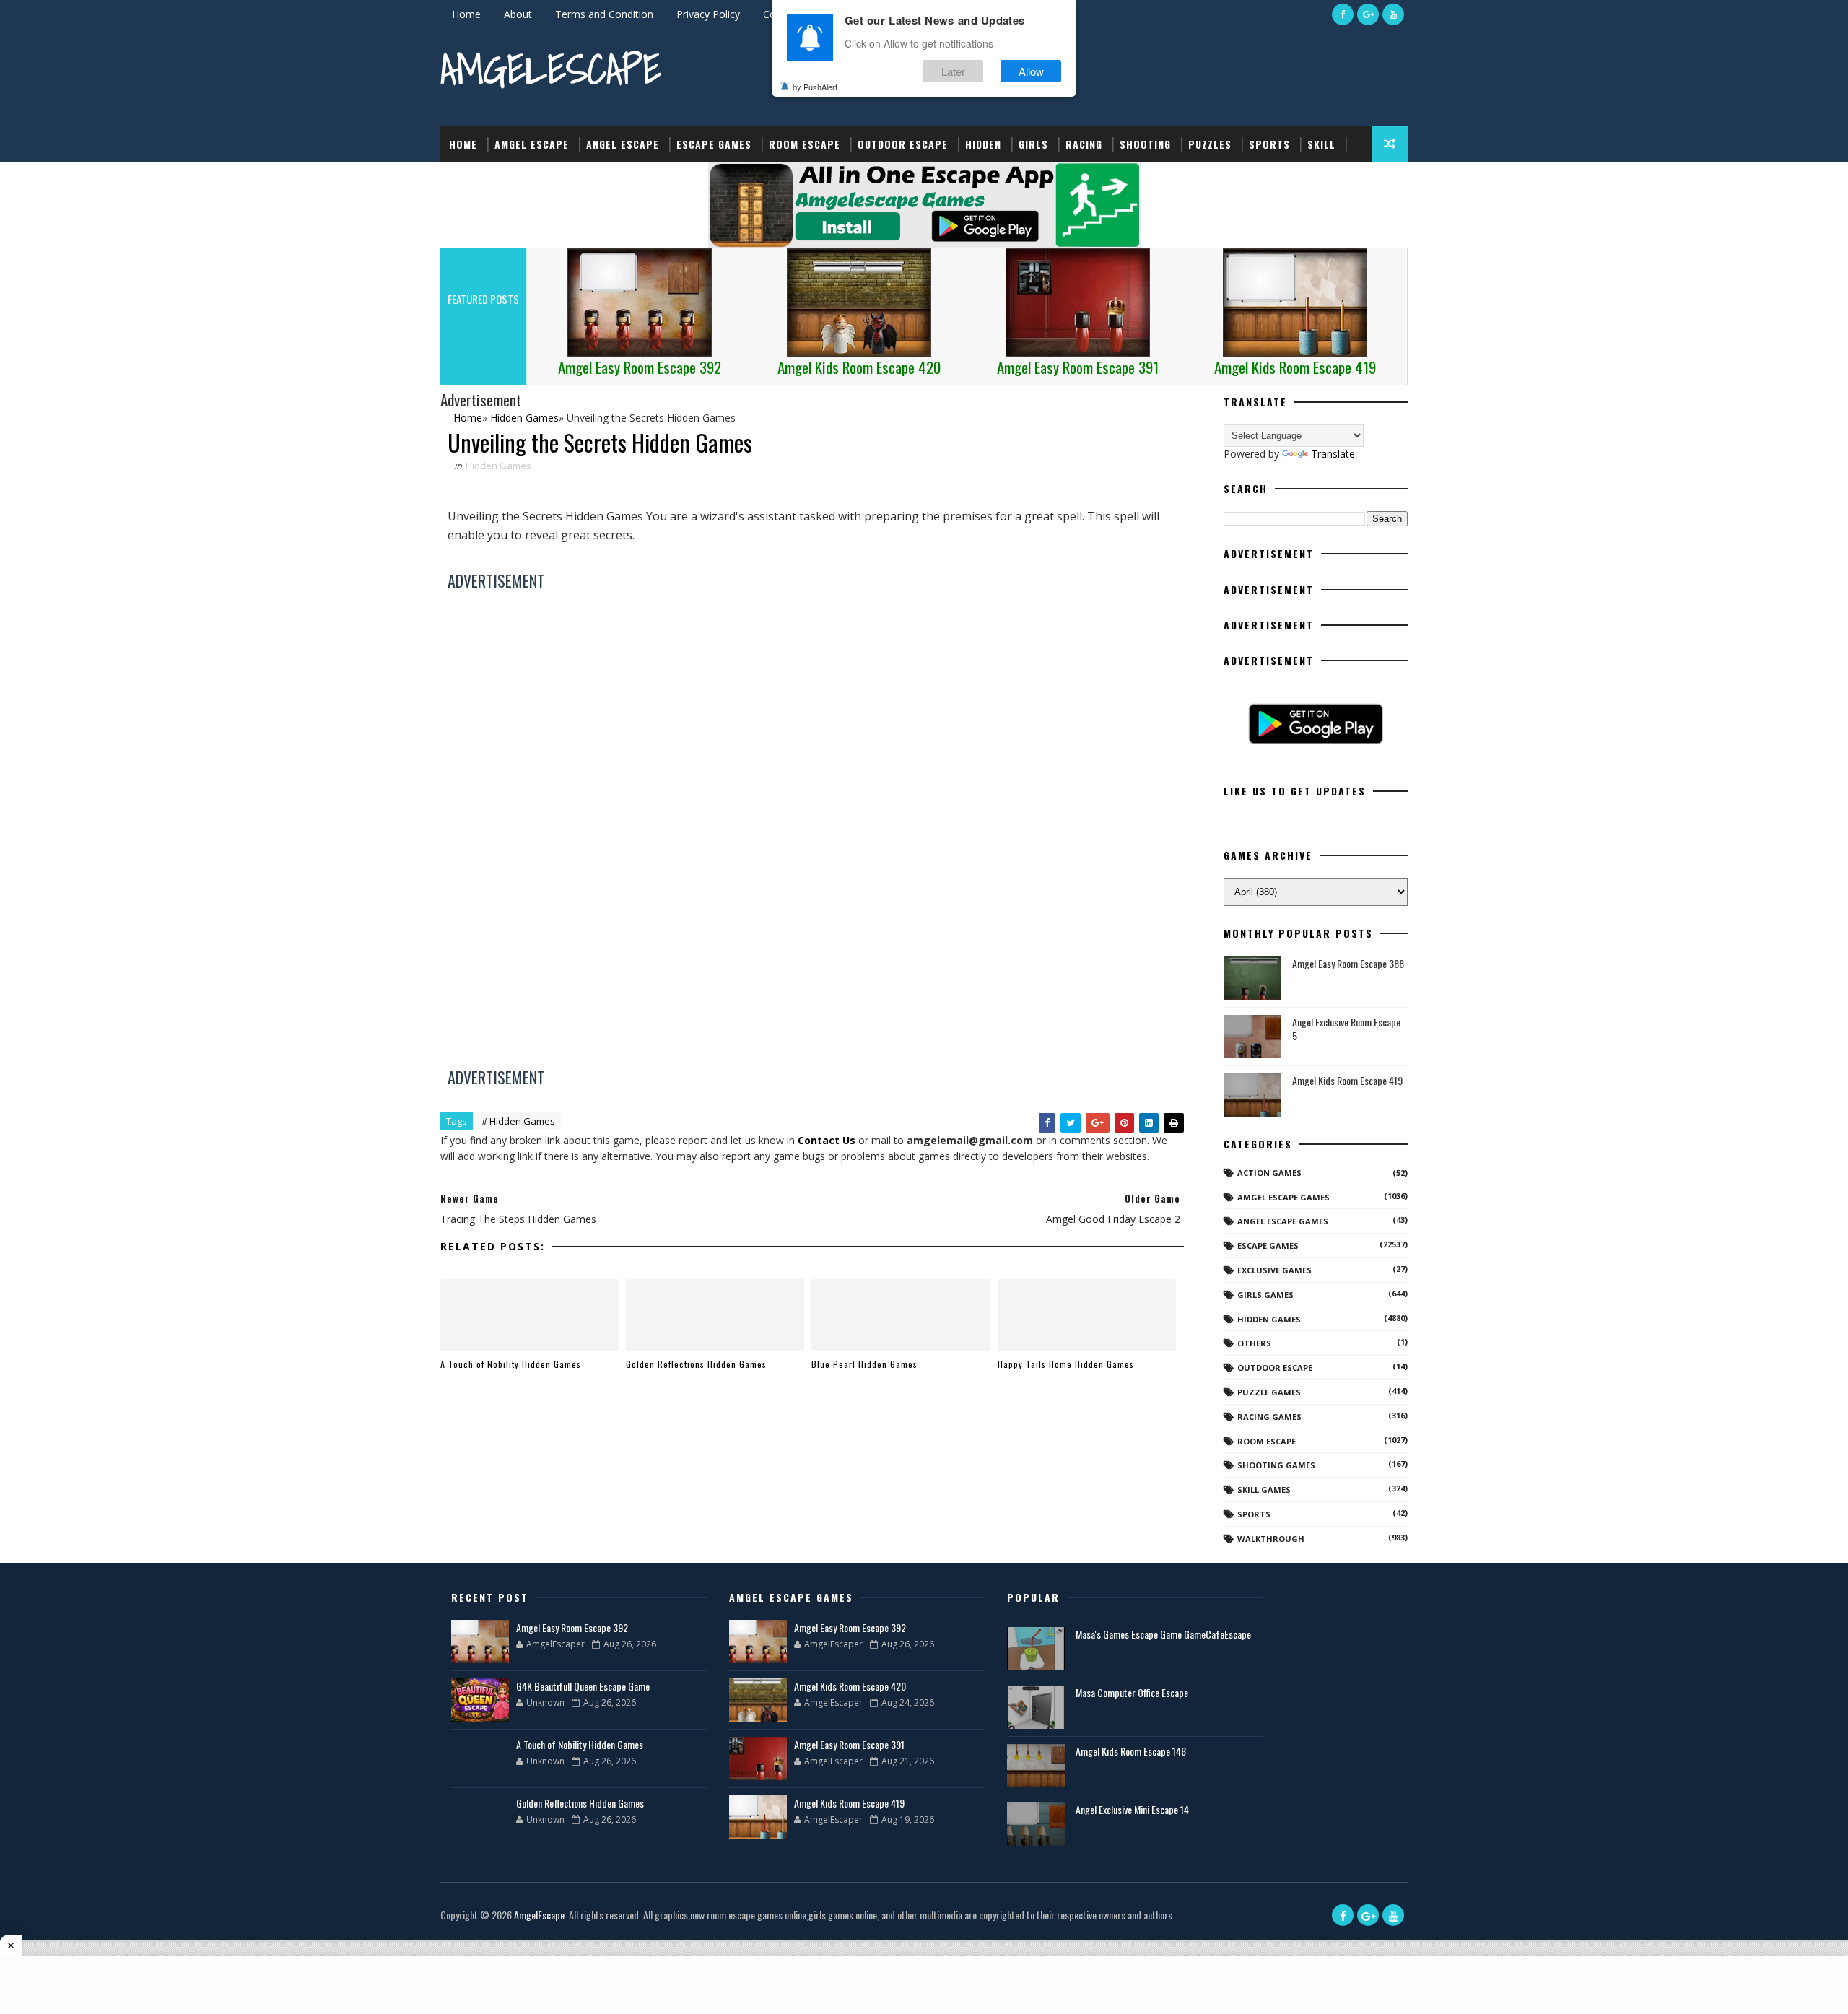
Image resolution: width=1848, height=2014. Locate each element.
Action (467, 180)
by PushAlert (815, 87)
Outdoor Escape (903, 144)
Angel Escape (623, 144)
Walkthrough (1271, 1539)
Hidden (983, 144)
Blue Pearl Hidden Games (864, 1364)
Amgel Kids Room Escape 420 (850, 1686)
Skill (1321, 144)
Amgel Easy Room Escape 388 (1348, 963)
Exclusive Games (1274, 1270)
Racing (1084, 144)
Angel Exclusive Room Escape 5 (1346, 1029)
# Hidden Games (518, 1121)
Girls (1033, 144)
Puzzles (1210, 144)
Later (953, 71)
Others (1254, 1343)
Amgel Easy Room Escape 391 (849, 1744)
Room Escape (805, 144)
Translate (1333, 454)
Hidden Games (498, 466)
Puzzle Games (1269, 1392)
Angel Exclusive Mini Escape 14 (1132, 1809)
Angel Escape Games (1283, 1221)
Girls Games (1265, 1295)
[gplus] (1368, 14)
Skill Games (1264, 1490)
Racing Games (1269, 1417)
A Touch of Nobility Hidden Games (511, 1364)
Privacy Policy (708, 14)
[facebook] (1343, 14)
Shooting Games (1276, 1465)
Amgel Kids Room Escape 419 (1347, 1080)
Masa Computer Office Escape (1132, 1692)
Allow (1031, 71)
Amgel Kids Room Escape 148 (1131, 1751)
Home (466, 14)
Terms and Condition (604, 14)
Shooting (1145, 144)
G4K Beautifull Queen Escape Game (583, 1686)
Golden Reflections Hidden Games (696, 1364)
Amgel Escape (532, 144)
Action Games (1269, 1173)
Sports (1269, 144)
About (518, 14)
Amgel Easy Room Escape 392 (572, 1627)
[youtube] (1393, 14)
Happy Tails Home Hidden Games (1066, 1364)
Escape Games (714, 144)
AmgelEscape (551, 69)
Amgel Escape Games (1283, 1197)
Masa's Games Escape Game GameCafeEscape (1163, 1634)
